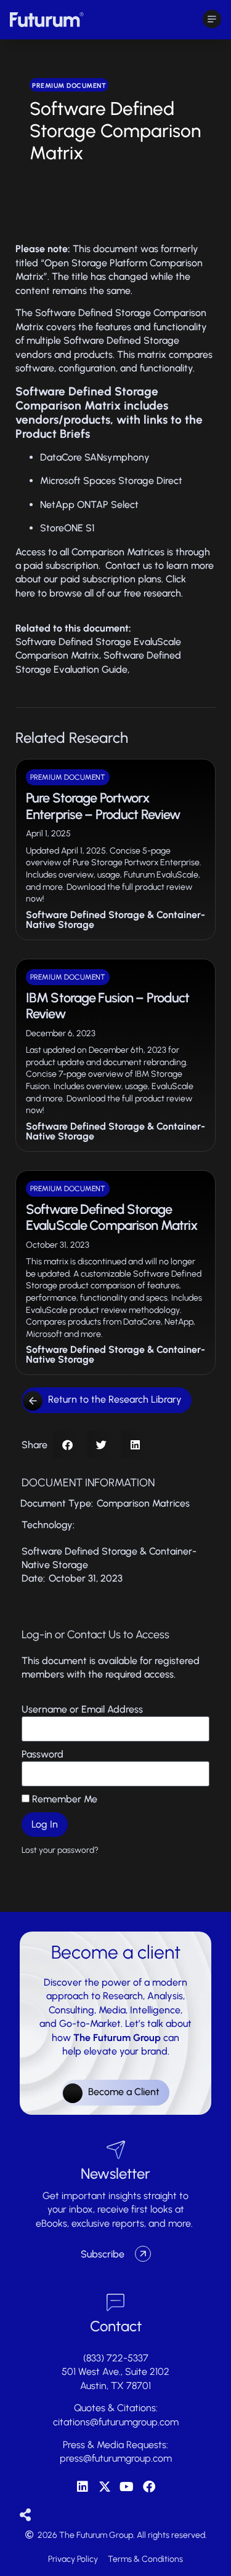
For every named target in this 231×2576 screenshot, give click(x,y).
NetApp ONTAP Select (89, 505)
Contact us (129, 565)
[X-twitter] (105, 2487)
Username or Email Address (82, 1709)
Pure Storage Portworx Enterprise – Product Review (103, 806)
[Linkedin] (83, 2487)
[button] (67, 1445)
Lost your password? (60, 1850)
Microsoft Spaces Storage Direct (111, 481)
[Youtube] (127, 2487)
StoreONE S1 (67, 528)
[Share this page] (26, 2515)
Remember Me (63, 1799)
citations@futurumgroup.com (116, 2422)
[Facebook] (149, 2487)
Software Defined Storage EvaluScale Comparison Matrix (112, 1217)
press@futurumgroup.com (116, 2458)
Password (43, 1754)
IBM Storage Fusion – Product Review (107, 1006)
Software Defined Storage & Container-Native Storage (115, 920)
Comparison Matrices (143, 1503)
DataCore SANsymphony (95, 457)
